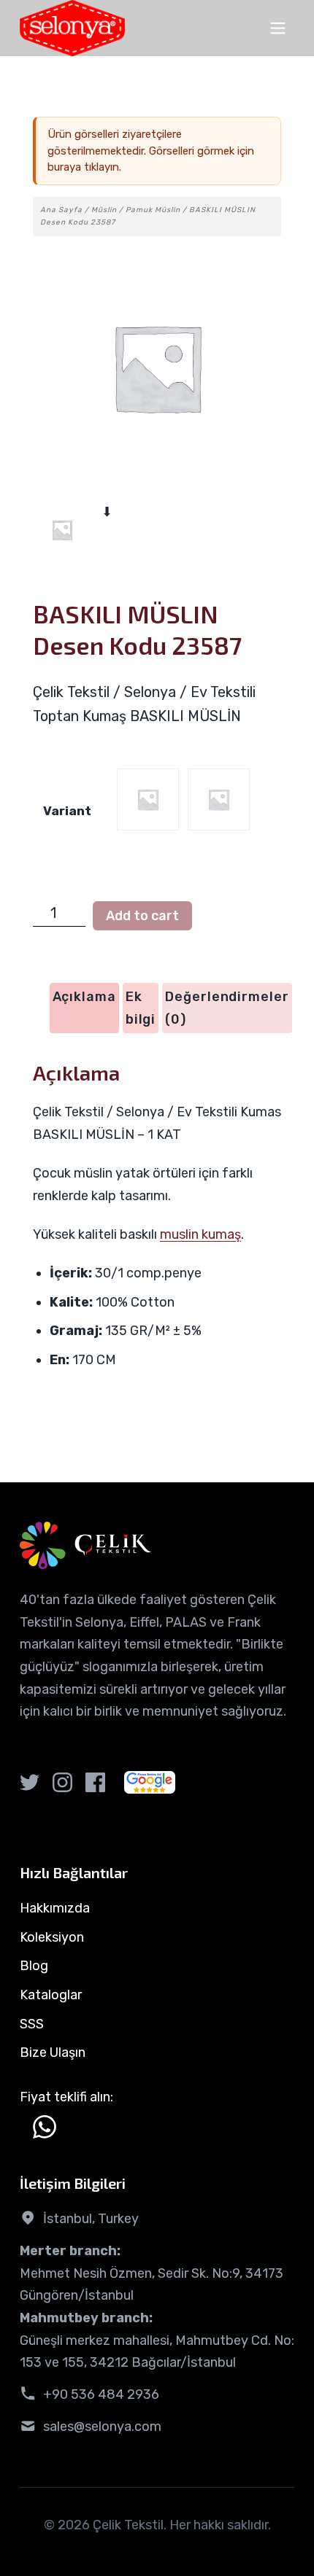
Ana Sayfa (61, 210)
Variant (67, 811)
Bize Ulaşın (53, 2052)
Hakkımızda (55, 1908)
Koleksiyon (52, 1937)
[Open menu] (278, 28)
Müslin (104, 210)
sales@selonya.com (102, 2427)
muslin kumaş (200, 1234)
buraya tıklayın (83, 167)
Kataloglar (51, 1995)
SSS (32, 2024)
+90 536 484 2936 (101, 2394)
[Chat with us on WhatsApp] (45, 2127)
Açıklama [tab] (84, 997)
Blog (34, 1966)
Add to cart (142, 916)
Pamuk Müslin (153, 210)
